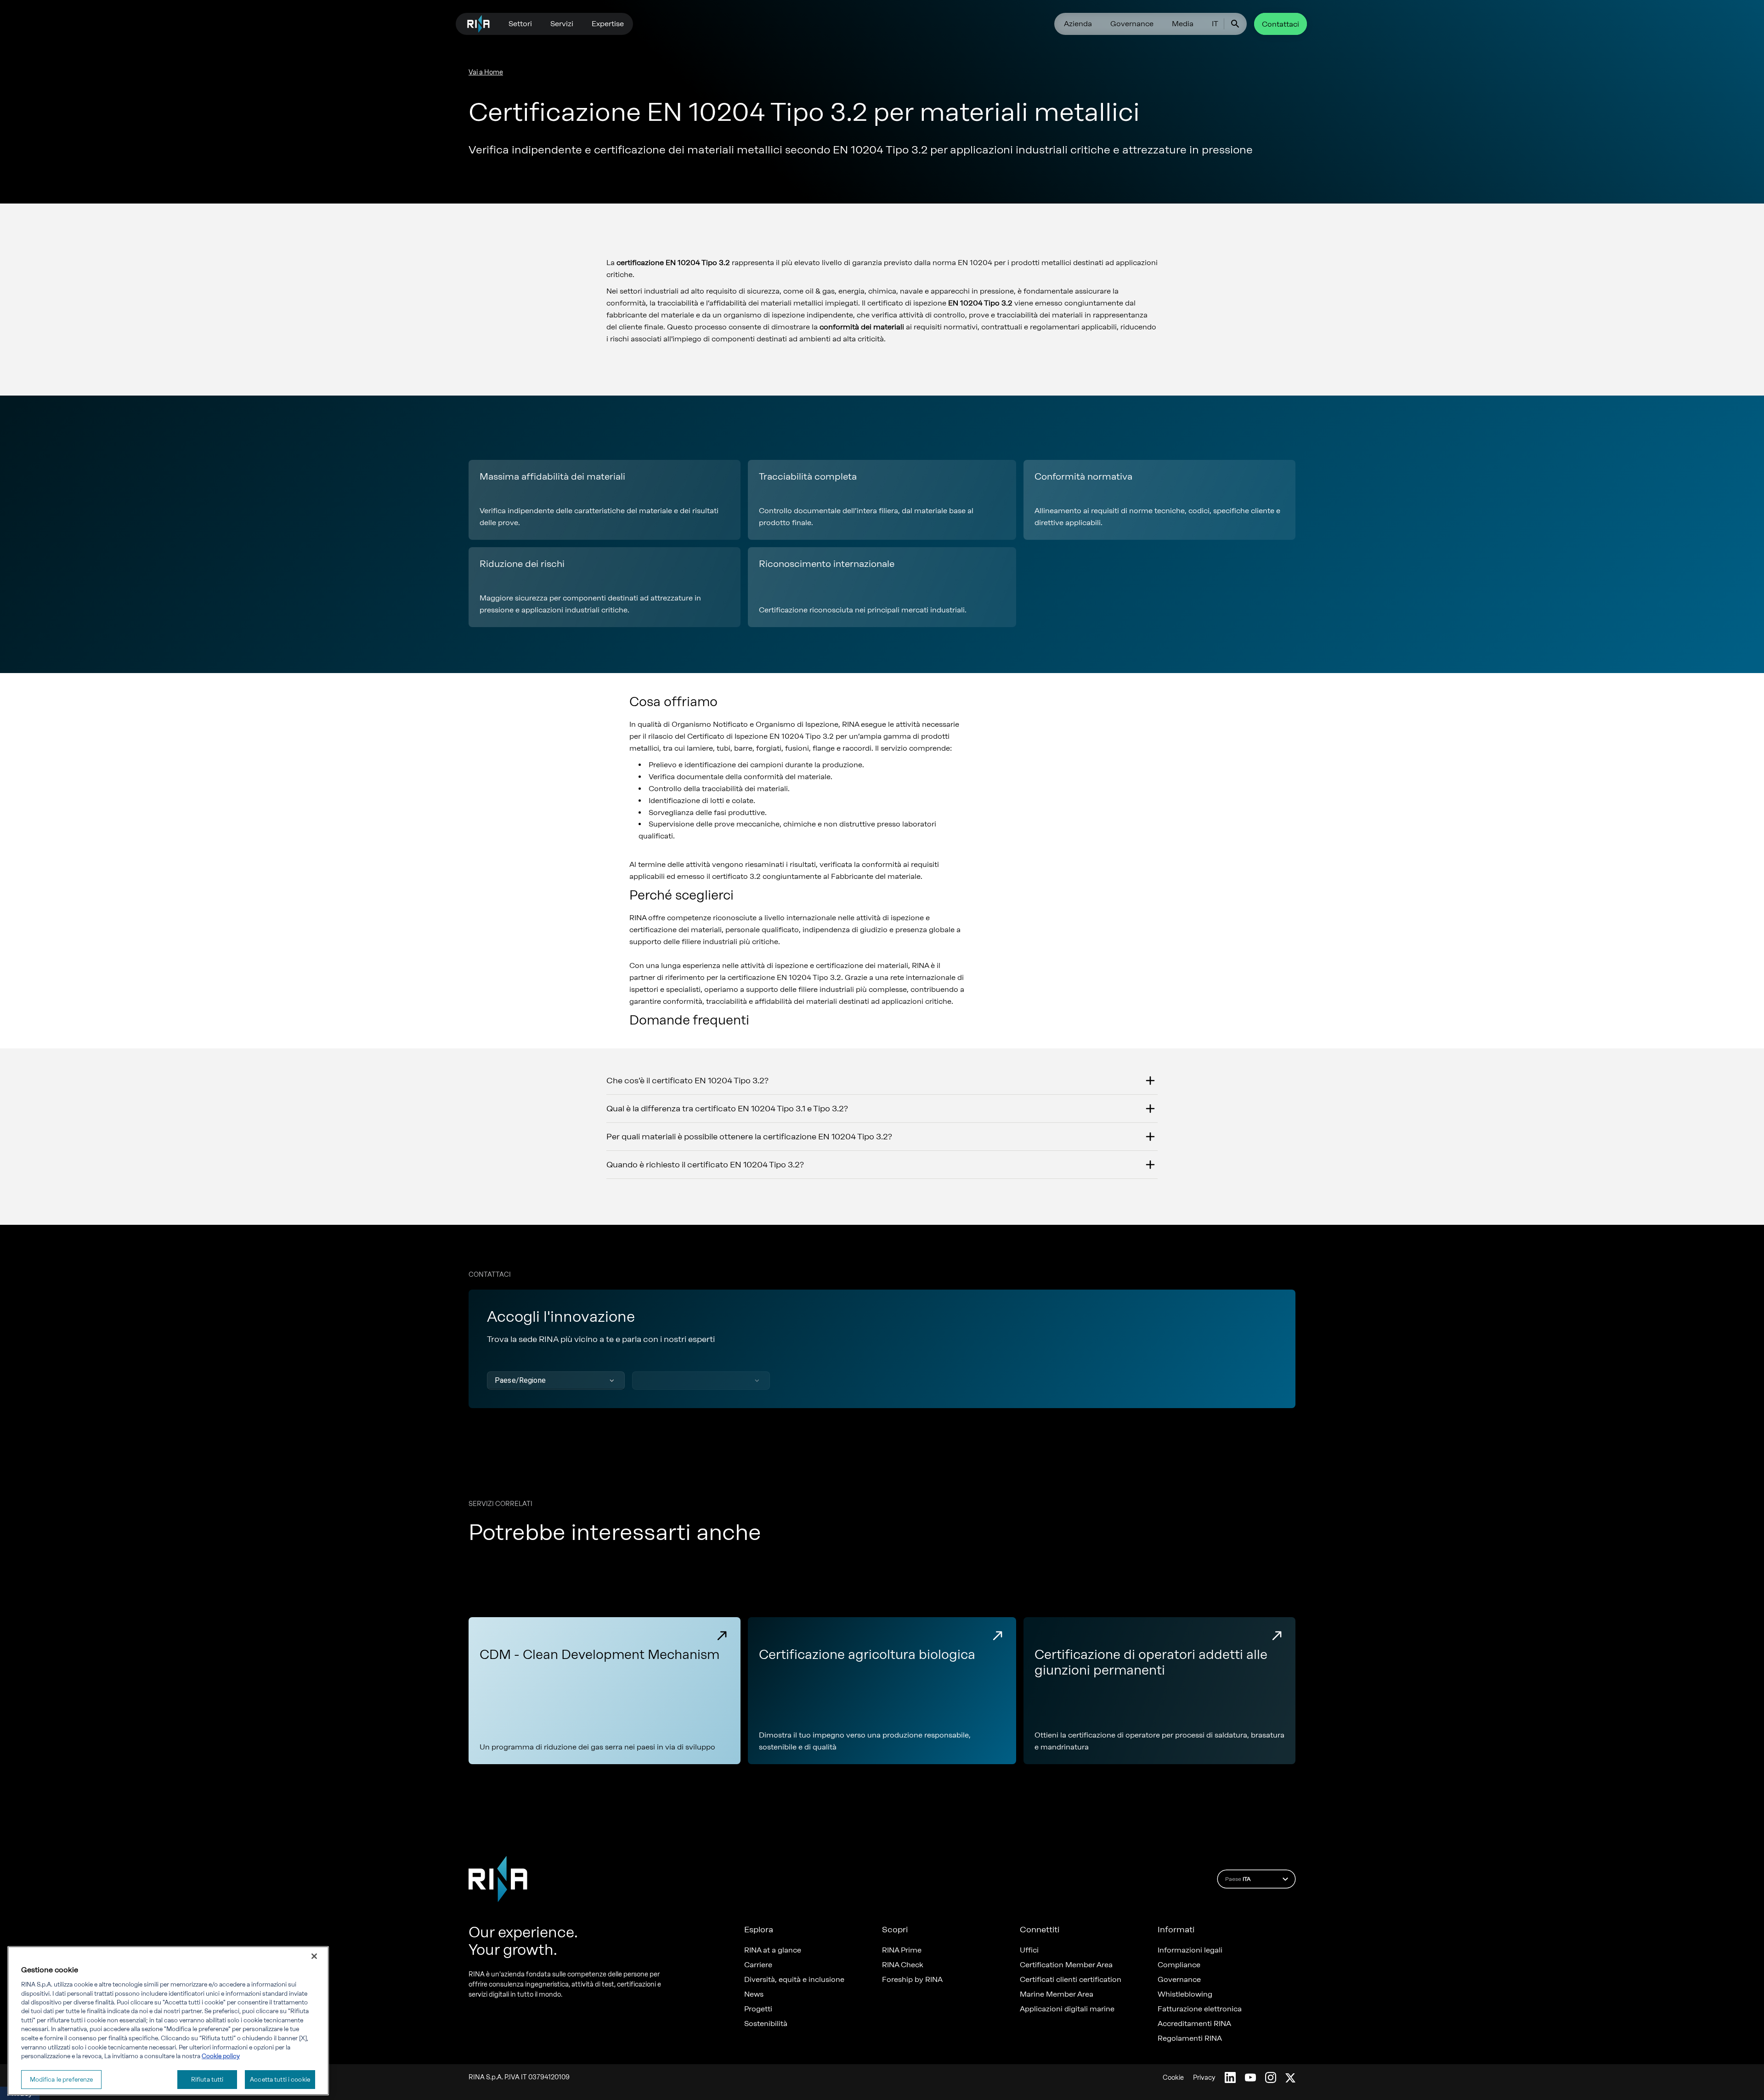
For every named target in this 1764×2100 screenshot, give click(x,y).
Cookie (1173, 2078)
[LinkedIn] (1230, 2077)
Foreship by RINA (912, 1980)
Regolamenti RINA (1190, 2038)
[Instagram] (1271, 2077)
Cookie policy (221, 2056)
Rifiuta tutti (207, 2079)
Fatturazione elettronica (1200, 2009)
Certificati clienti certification (1071, 1980)
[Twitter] (1290, 2077)
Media (1183, 24)
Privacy (1204, 2078)
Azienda (1078, 24)
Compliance (1179, 1965)
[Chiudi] (314, 1956)
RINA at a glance (773, 1950)
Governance (1132, 24)
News (754, 1994)
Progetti (758, 2009)
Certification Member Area (1066, 1965)
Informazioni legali (1190, 1950)
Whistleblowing (1185, 1994)
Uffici (1029, 1950)
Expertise (608, 24)
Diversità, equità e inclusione (794, 1980)
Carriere (758, 1965)
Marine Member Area (1057, 1994)
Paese (1238, 1879)
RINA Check (903, 1965)
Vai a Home (486, 72)
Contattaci (1281, 24)
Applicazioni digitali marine (1067, 2009)
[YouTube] (1250, 2077)
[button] (556, 1381)
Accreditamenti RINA (1194, 2024)
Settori (520, 24)
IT (1215, 24)
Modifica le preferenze (62, 2079)
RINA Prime (902, 1950)
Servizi (562, 24)
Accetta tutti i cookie (280, 2079)
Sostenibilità (766, 2024)
